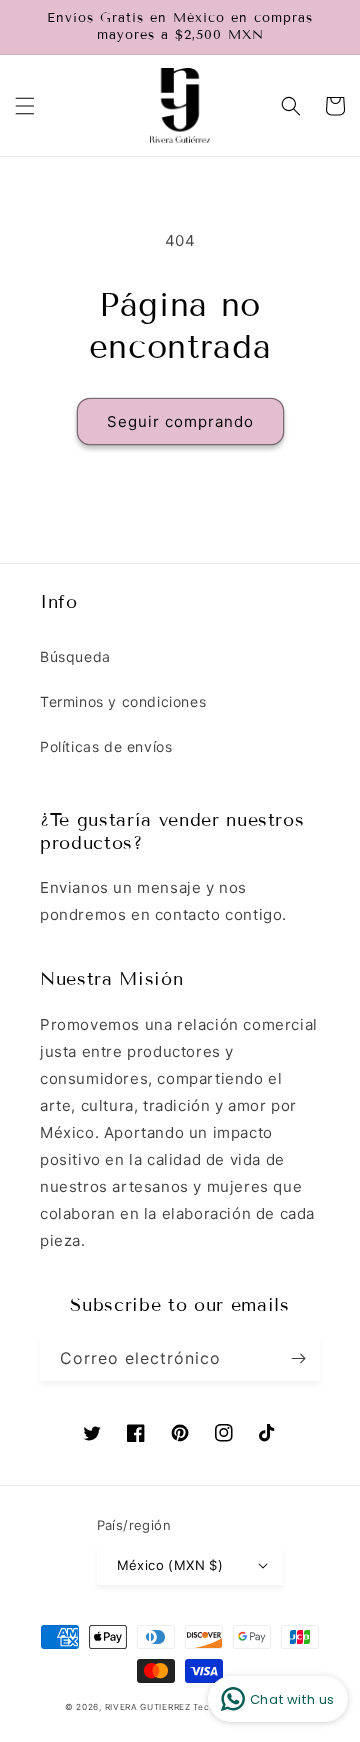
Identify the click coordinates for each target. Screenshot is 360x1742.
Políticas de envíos (106, 746)
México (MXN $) (170, 1565)
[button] (25, 106)
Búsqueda (75, 656)
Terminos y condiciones (123, 701)
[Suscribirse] (298, 1358)
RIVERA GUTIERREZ (149, 1707)
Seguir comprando (180, 421)
